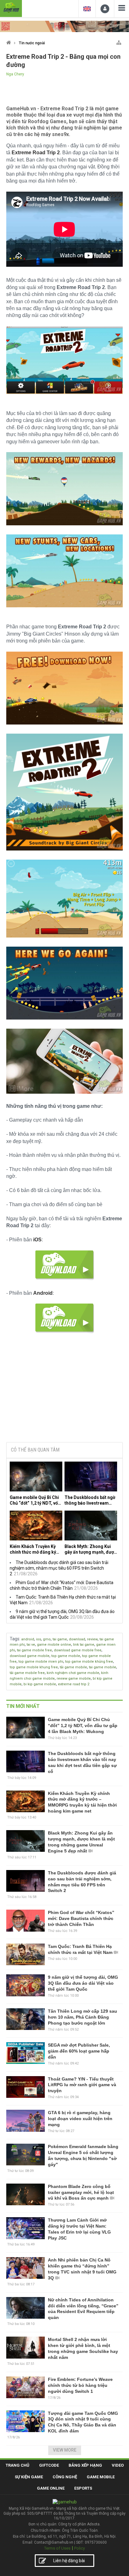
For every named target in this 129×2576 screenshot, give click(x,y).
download (77, 1639)
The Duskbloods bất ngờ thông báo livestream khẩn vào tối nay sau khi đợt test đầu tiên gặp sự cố (90, 1500)
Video (118, 2465)
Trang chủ (18, 2465)
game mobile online (54, 1645)
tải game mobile (73, 1667)
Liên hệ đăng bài (69, 2561)
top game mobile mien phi (41, 1662)
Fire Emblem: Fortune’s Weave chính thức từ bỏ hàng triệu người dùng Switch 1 (80, 2385)
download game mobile (30, 1656)
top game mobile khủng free (89, 1662)
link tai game (84, 1645)
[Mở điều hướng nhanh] (119, 41)
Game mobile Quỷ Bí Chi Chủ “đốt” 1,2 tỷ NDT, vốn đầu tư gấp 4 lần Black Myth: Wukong (35, 1500)
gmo (47, 1639)
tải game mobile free (27, 1673)
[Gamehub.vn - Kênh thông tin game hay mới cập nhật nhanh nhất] (11, 8)
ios (39, 1639)
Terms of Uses (57, 2548)
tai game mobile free (34, 1650)
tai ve (31, 1645)
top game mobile (66, 1656)
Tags (15, 1639)
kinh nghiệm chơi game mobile (73, 1673)
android (28, 1639)
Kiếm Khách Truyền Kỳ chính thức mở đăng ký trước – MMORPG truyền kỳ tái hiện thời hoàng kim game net (36, 1549)
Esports (83, 2488)
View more (65, 2450)
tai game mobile (103, 1667)
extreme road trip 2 (74, 1684)
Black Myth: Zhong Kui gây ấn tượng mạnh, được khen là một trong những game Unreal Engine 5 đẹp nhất (90, 1549)
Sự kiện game (29, 2477)
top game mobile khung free (34, 1667)
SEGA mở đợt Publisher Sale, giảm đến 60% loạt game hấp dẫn (79, 2051)
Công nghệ (65, 2477)
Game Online (51, 2488)
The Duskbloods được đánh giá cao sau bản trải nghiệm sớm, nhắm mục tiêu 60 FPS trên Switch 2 (59, 1568)
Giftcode (49, 2465)
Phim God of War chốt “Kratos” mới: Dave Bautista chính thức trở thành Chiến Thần (81, 1918)
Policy (80, 2548)
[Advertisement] (64, 1390)
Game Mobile (101, 2477)
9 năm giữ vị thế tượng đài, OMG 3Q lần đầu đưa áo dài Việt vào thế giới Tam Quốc (83, 1983)
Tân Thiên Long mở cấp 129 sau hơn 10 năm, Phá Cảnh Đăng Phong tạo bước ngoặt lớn (83, 2017)
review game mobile (74, 1679)
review (92, 1639)
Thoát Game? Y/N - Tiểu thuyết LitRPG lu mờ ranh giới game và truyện (82, 2085)
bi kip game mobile (40, 1684)
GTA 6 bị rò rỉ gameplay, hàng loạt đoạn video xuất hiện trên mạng (80, 2119)
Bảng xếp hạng (85, 2465)
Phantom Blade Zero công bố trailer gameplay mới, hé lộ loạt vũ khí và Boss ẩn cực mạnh (81, 2192)
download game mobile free (78, 1650)
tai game (60, 1639)
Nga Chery (15, 74)
